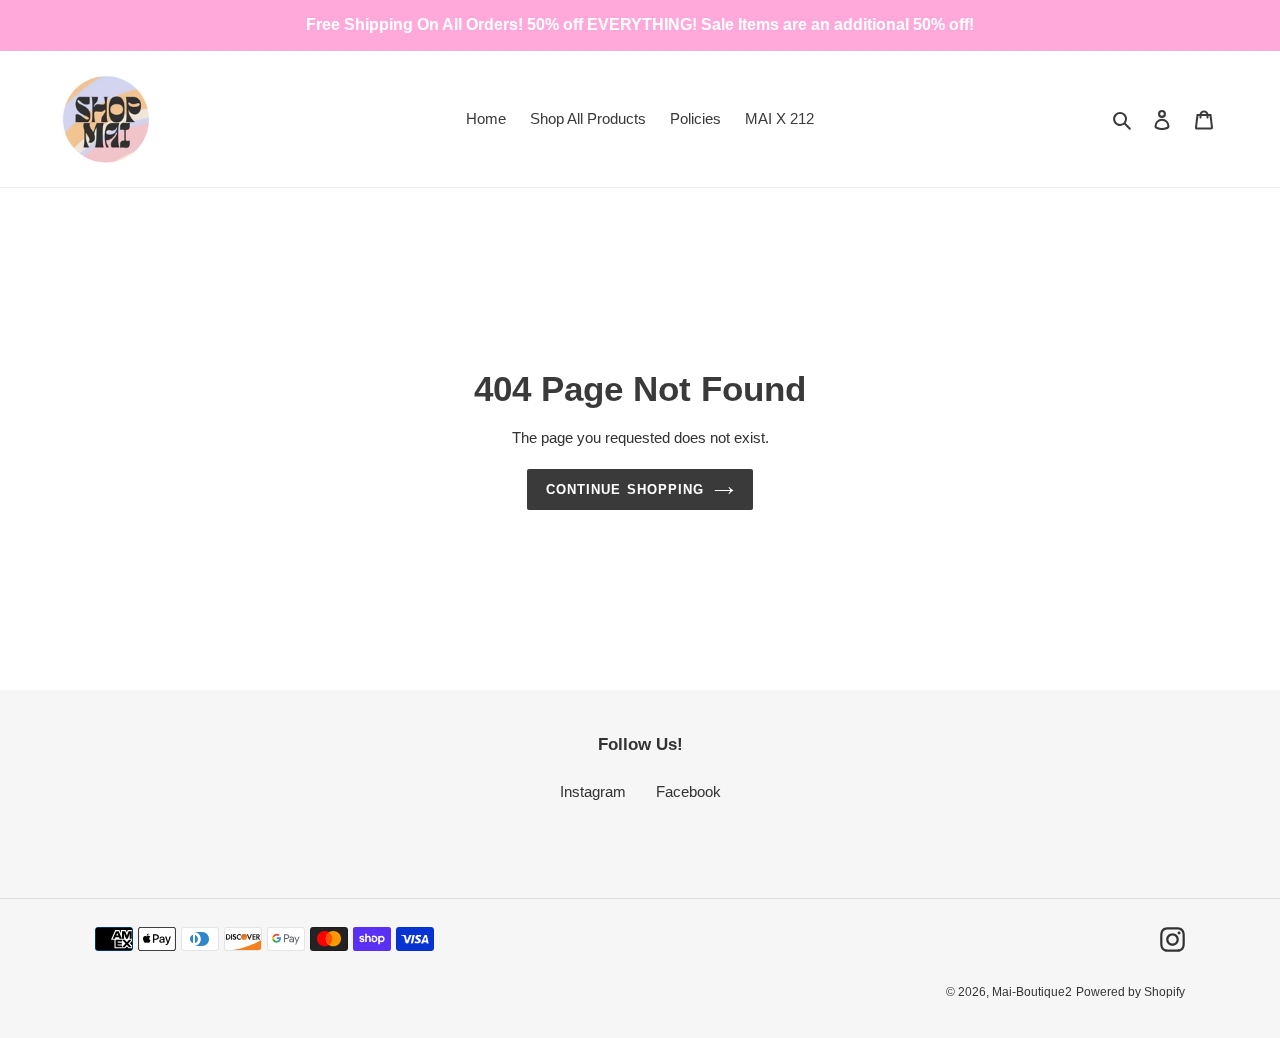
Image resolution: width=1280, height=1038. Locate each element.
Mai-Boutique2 (1032, 992)
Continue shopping (625, 489)
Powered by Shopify (1130, 992)
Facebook (688, 791)
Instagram (593, 791)
